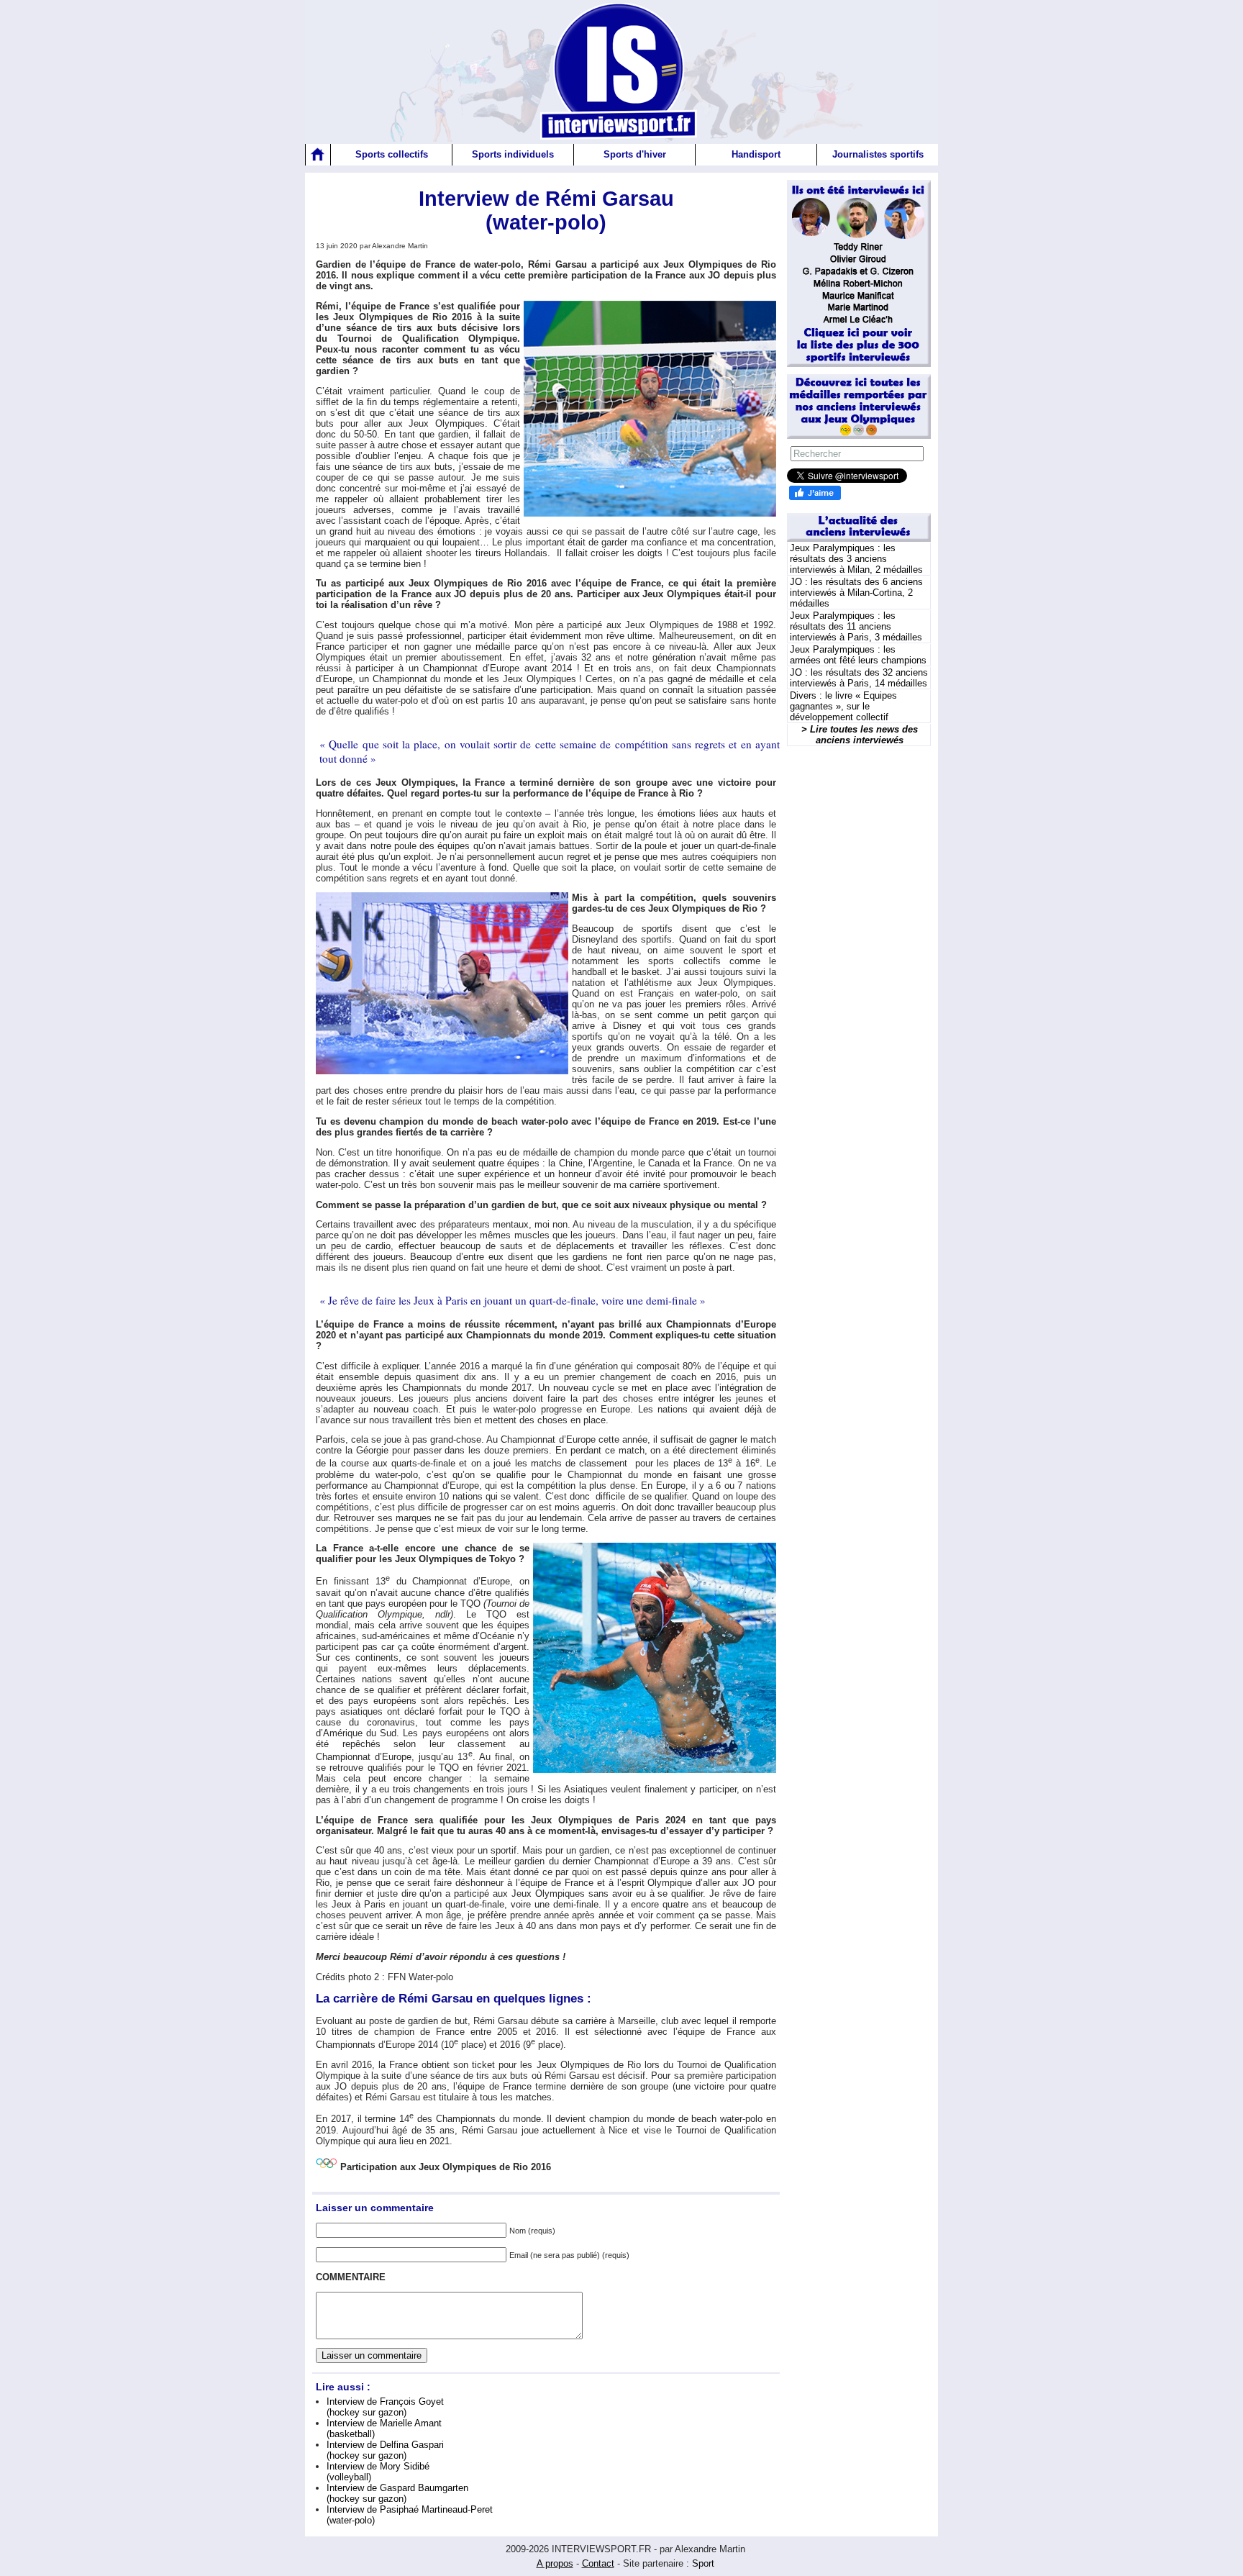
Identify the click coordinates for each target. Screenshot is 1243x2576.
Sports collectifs (392, 154)
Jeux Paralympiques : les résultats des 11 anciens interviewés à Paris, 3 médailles (856, 626)
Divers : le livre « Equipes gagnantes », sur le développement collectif (843, 706)
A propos (555, 2563)
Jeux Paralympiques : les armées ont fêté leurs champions (858, 655)
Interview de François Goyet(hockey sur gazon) (385, 2407)
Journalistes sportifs (878, 154)
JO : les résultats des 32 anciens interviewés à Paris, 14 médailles (859, 678)
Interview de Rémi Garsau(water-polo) (546, 210)
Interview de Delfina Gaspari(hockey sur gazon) (385, 2450)
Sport (703, 2563)
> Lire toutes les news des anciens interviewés (860, 735)
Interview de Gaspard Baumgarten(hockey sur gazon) (397, 2493)
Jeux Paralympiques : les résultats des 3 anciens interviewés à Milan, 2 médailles (856, 559)
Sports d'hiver (635, 154)
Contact (598, 2563)
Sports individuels (513, 154)
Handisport (756, 154)
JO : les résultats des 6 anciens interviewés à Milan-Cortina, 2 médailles (856, 593)
